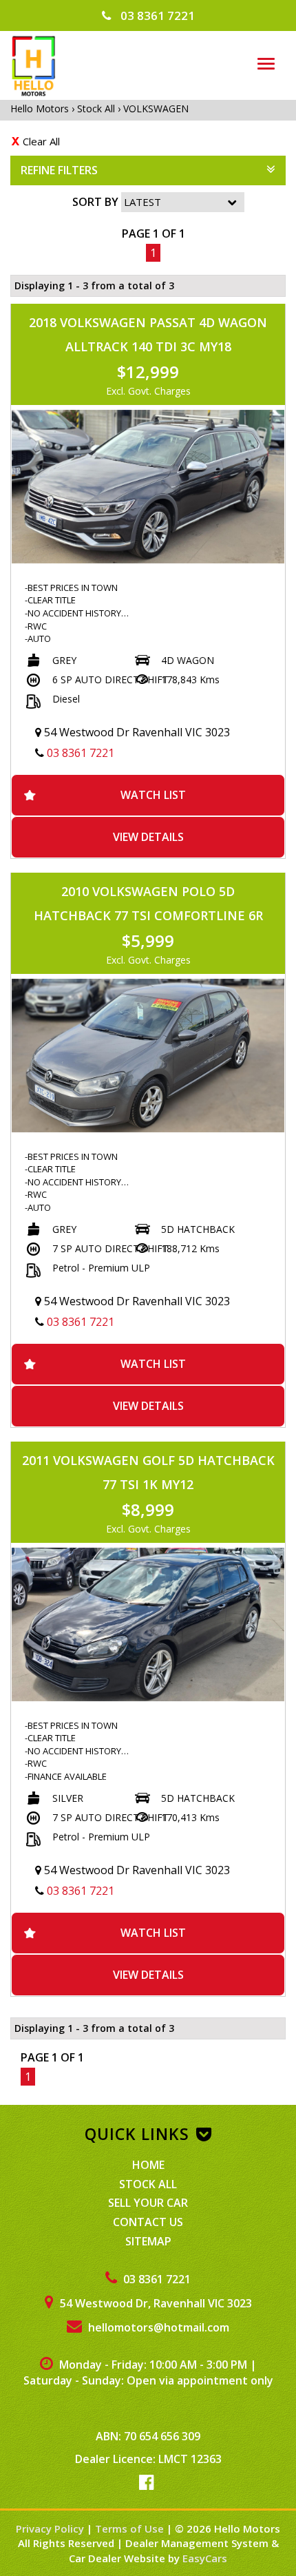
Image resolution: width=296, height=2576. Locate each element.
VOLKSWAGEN (156, 108)
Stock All (96, 108)
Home (148, 2165)
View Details (148, 837)
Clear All (41, 141)
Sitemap (148, 2241)
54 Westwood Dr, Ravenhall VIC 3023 (155, 2303)
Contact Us (148, 2222)
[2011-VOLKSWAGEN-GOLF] (148, 1624)
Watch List (153, 795)
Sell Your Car (148, 2203)
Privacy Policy (51, 2528)
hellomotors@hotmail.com (157, 2327)
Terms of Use (131, 2528)
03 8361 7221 (156, 15)
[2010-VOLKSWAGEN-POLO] (148, 1056)
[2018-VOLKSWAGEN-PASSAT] (148, 487)
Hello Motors (41, 108)
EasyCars (205, 2558)
